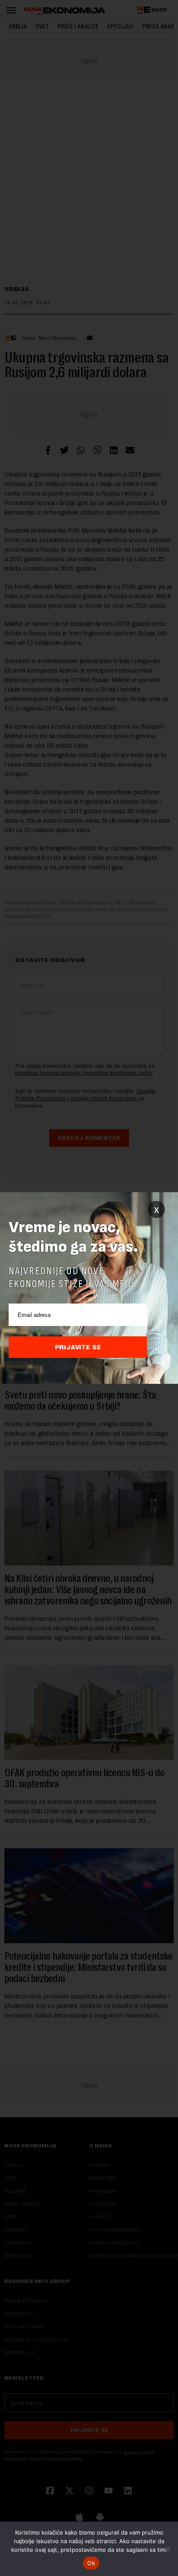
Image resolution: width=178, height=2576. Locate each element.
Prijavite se (78, 1347)
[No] (167, 2549)
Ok (91, 2563)
